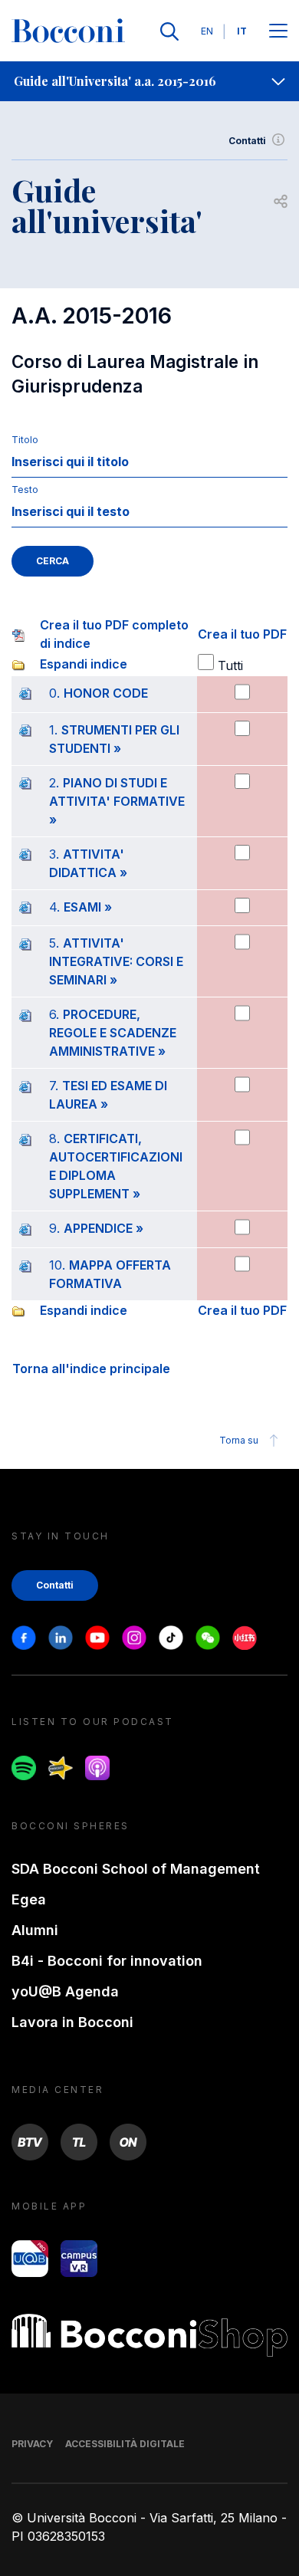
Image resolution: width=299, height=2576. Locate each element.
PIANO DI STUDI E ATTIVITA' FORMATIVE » (117, 801)
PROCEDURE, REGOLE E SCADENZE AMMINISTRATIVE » (113, 1033)
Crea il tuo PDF (242, 634)
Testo (25, 490)
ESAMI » (88, 907)
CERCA (53, 561)
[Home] (68, 31)
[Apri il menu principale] (278, 32)
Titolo (25, 440)
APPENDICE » (103, 1228)
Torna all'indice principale (91, 1368)
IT (242, 31)
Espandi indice (84, 664)
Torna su (239, 1440)
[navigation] (149, 81)
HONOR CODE (106, 693)
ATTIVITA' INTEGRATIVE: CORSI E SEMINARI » (116, 961)
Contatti (247, 141)
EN (207, 31)
